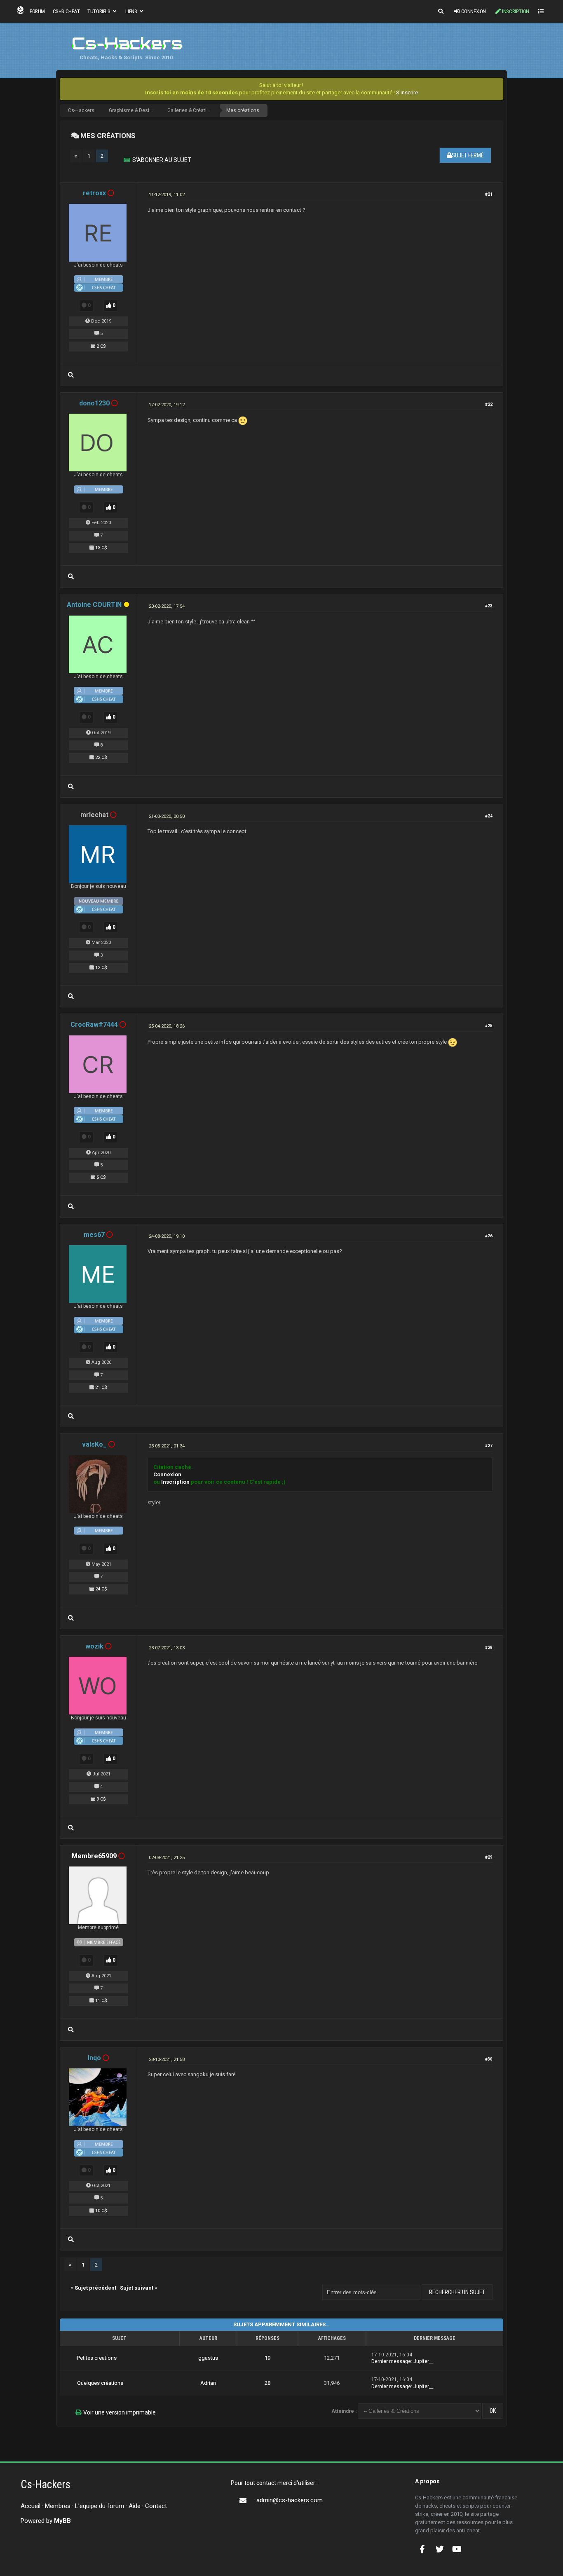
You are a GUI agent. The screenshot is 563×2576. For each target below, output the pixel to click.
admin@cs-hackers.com (290, 2500)
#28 (489, 1647)
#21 (489, 194)
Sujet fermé (468, 155)
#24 (489, 816)
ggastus (208, 2358)
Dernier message (391, 2361)
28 (267, 2383)
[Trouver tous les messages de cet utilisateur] (71, 375)
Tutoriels (99, 11)
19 (267, 2358)
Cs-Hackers (81, 110)
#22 (489, 404)
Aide (135, 2506)
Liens (132, 11)
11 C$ (101, 2001)
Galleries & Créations (191, 110)
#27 (489, 1446)
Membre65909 (94, 1856)
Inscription (516, 11)
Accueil (30, 2506)
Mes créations (243, 110)
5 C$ (101, 1177)
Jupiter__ (423, 2361)
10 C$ (101, 2211)
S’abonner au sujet (162, 160)
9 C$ (101, 1799)
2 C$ (101, 346)
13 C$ (101, 548)
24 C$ (101, 1589)
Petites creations (97, 2358)
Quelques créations (100, 2383)
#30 (489, 2059)
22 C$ (101, 758)
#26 (489, 1236)
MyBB (62, 2521)
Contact (156, 2506)
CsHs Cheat (66, 11)
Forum (37, 11)
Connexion (474, 11)
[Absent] (127, 605)
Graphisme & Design (132, 110)
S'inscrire (407, 93)
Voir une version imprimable (120, 2412)
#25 (489, 1026)
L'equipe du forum (100, 2506)
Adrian (208, 2383)
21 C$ (101, 1388)
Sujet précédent (95, 2288)
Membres (58, 2506)
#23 (489, 606)
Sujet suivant (137, 2288)
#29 (489, 1857)
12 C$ (101, 968)
